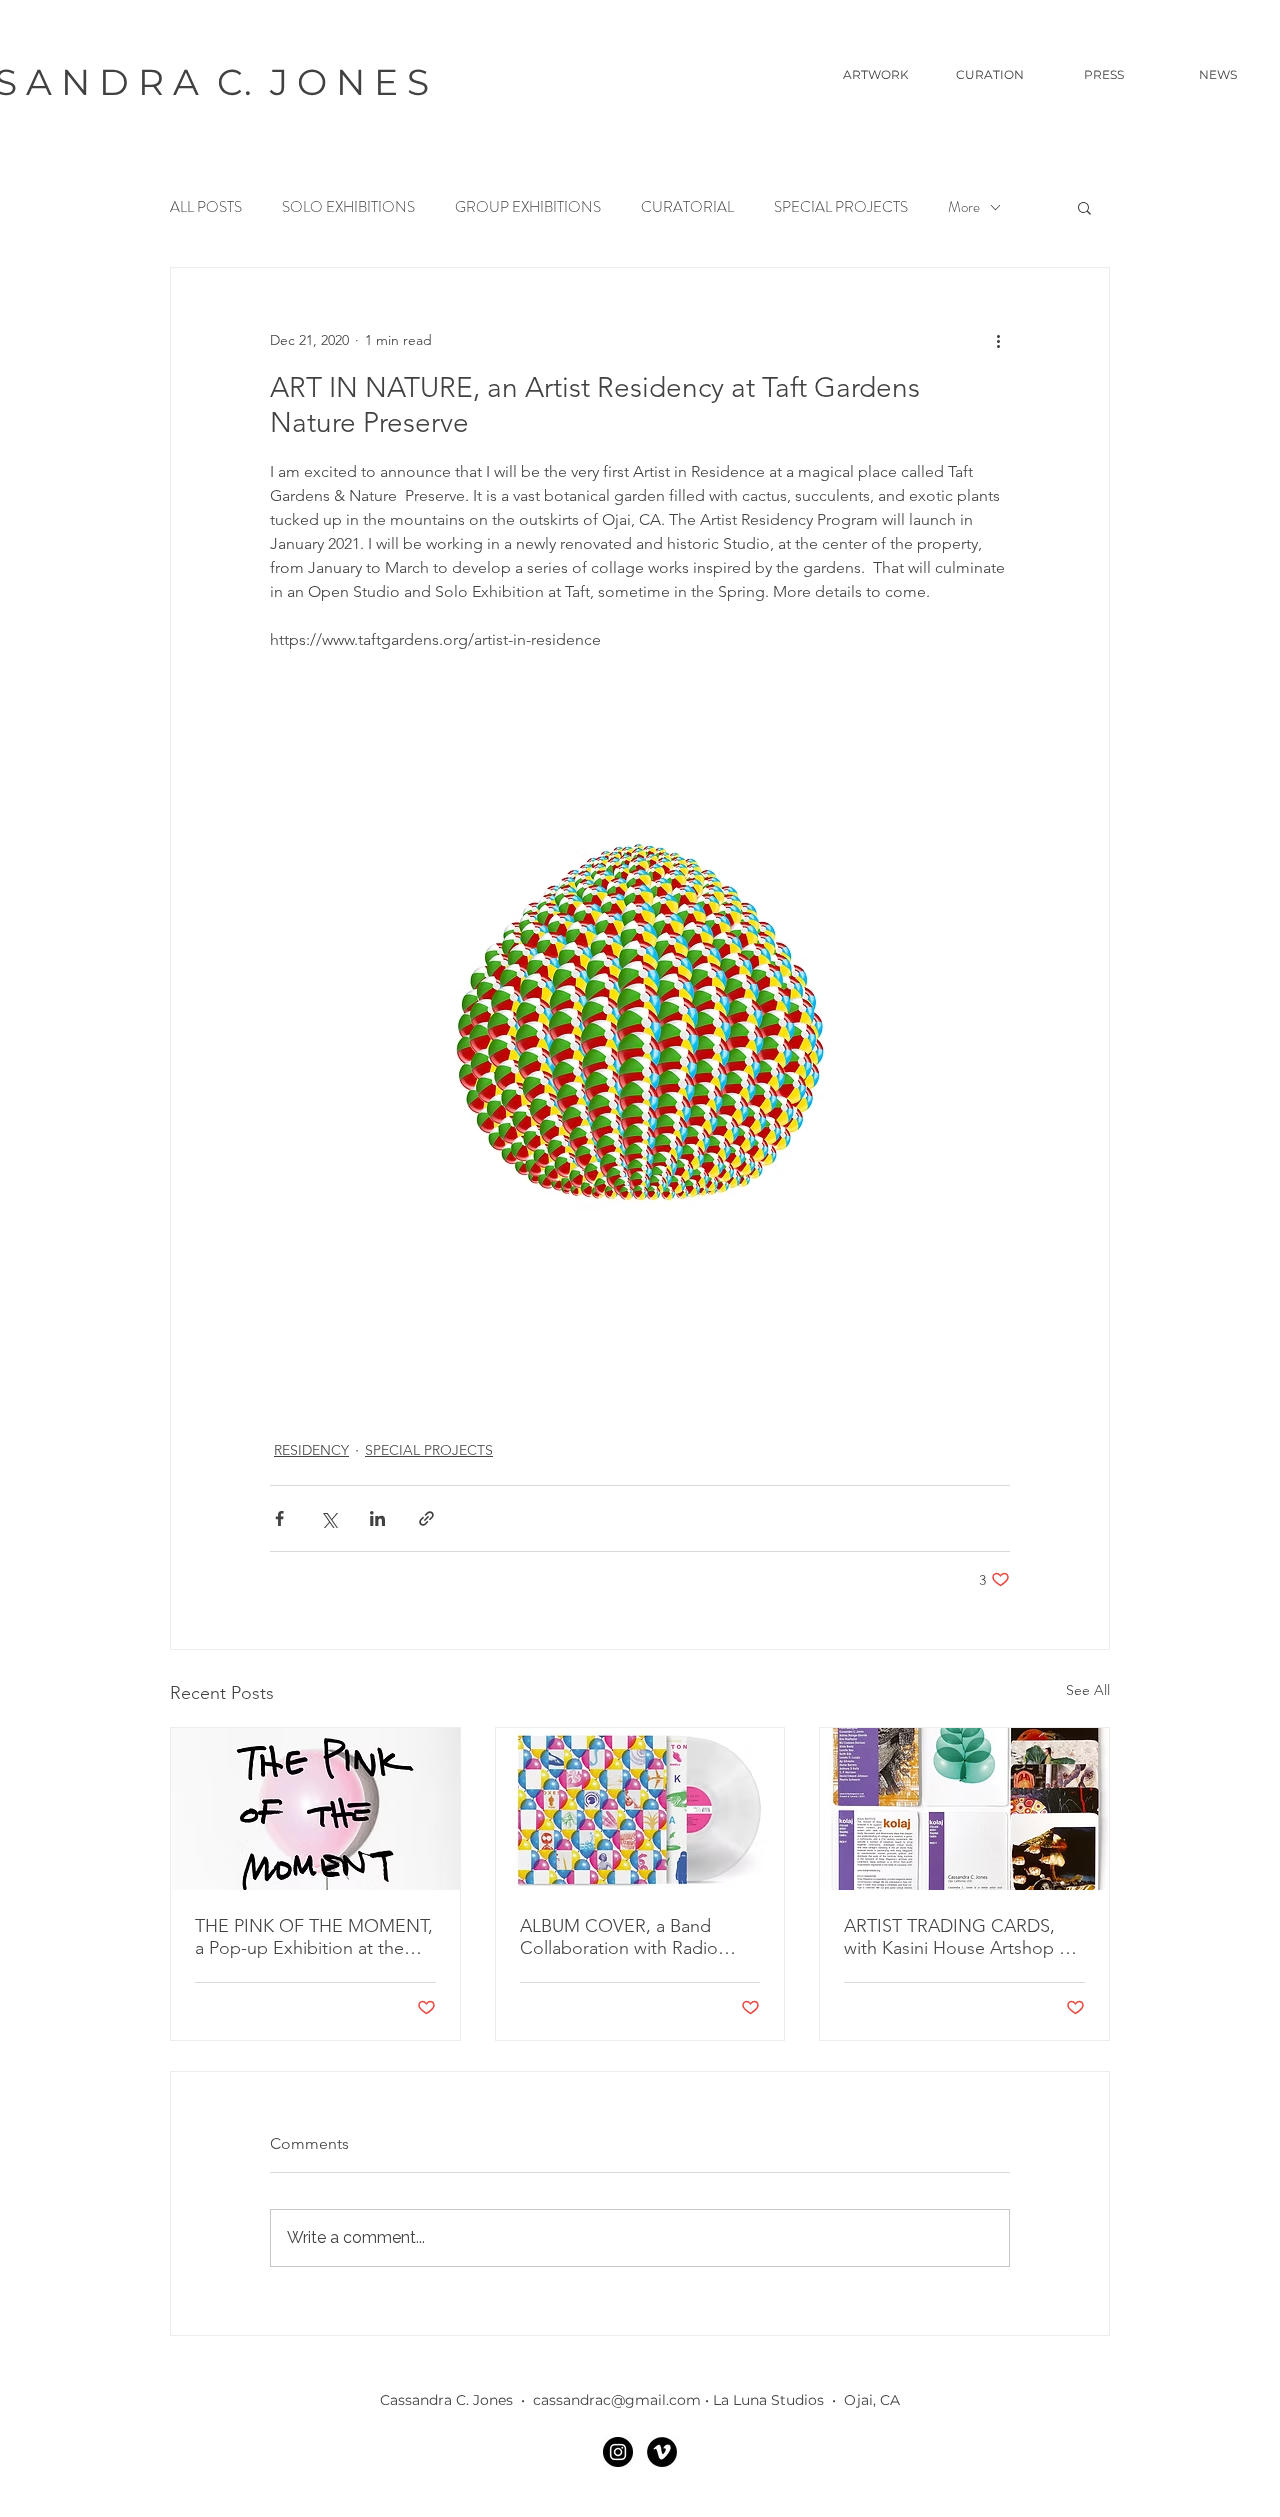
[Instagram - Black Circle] (618, 2452)
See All (1088, 1690)
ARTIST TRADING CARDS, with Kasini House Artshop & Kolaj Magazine (958, 1937)
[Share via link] (426, 1518)
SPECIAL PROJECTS (841, 207)
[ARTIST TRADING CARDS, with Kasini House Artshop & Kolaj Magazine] (964, 1809)
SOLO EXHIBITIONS (348, 207)
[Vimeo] (662, 2452)
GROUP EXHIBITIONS (528, 207)
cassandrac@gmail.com (617, 2400)
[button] (1084, 207)
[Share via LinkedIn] (377, 1518)
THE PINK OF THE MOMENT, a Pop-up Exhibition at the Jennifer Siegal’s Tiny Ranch (314, 1937)
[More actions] (998, 340)
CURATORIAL (687, 207)
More (964, 207)
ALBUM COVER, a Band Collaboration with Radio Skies (619, 1937)
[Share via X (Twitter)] (328, 1518)
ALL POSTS (206, 207)
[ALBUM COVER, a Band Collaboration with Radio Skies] (640, 1809)
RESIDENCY (311, 1450)
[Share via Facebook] (279, 1518)
